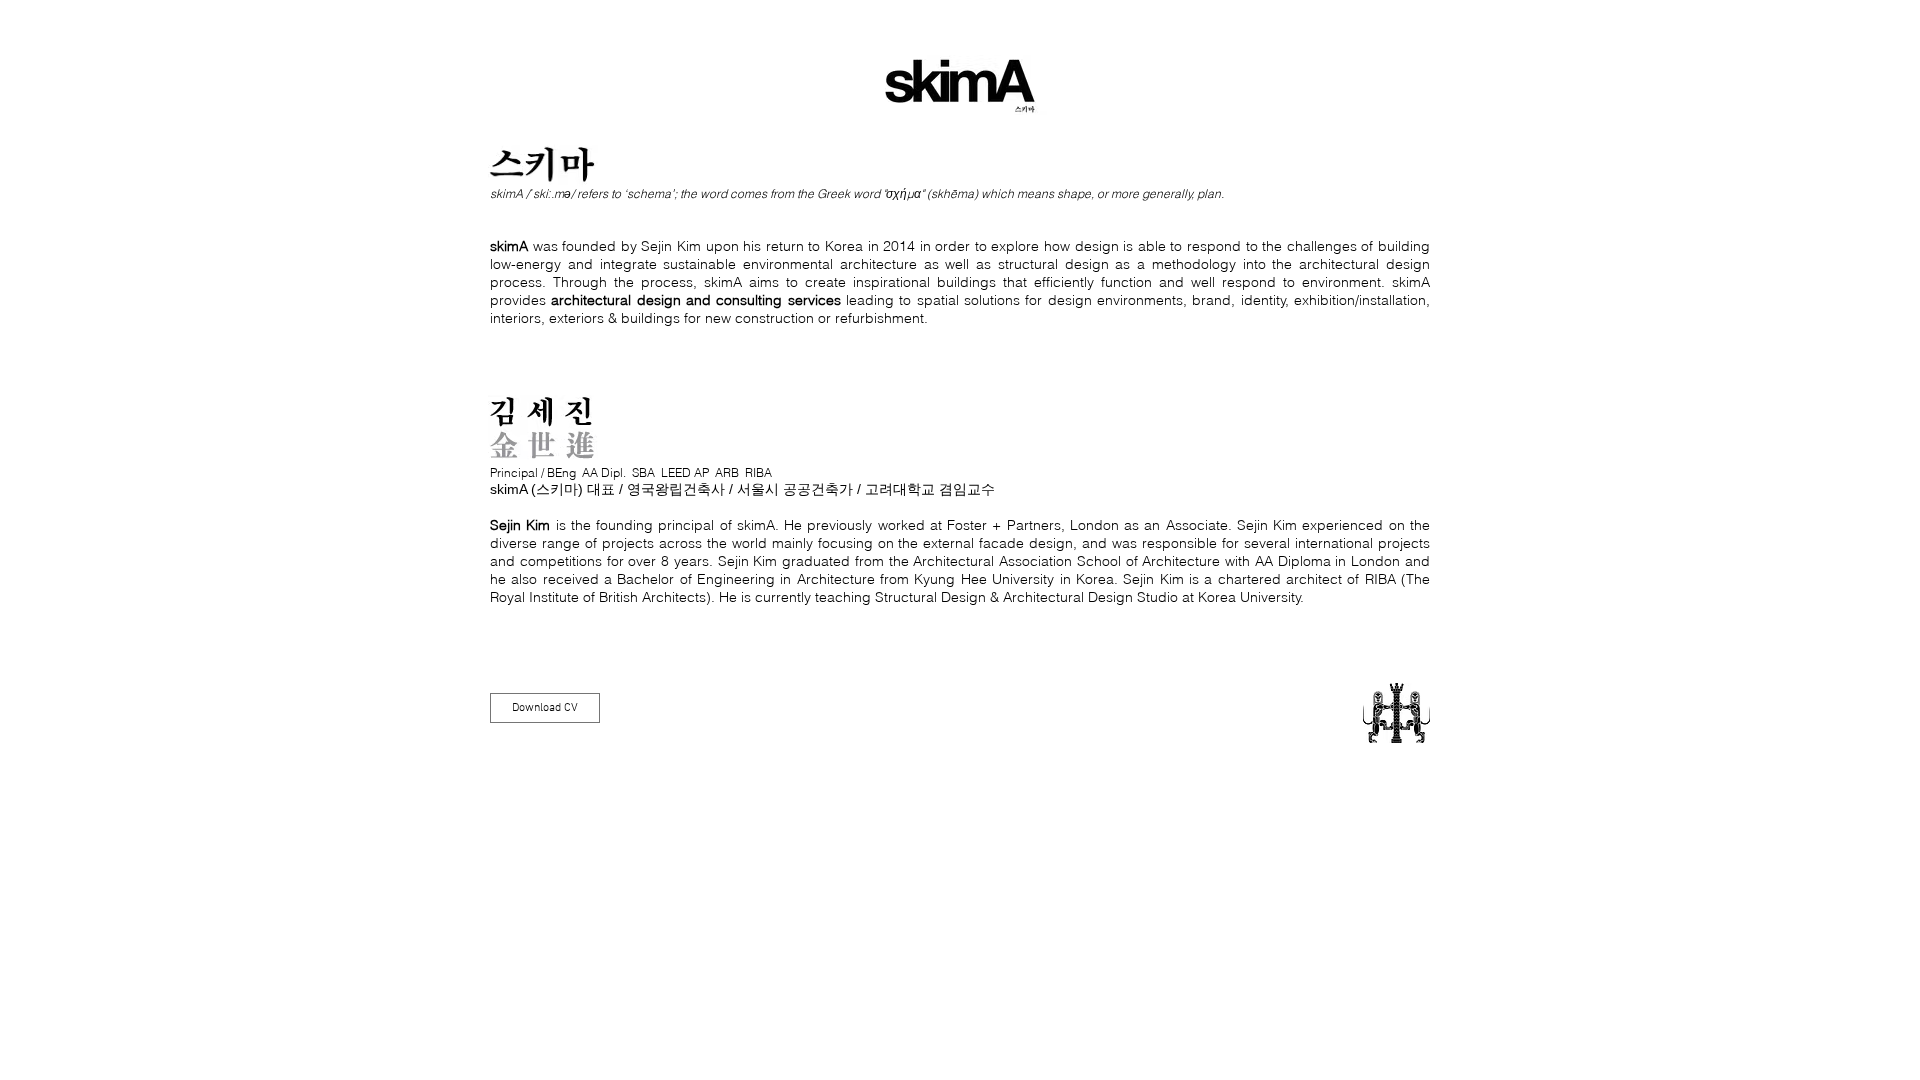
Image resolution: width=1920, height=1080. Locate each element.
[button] (545, 708)
